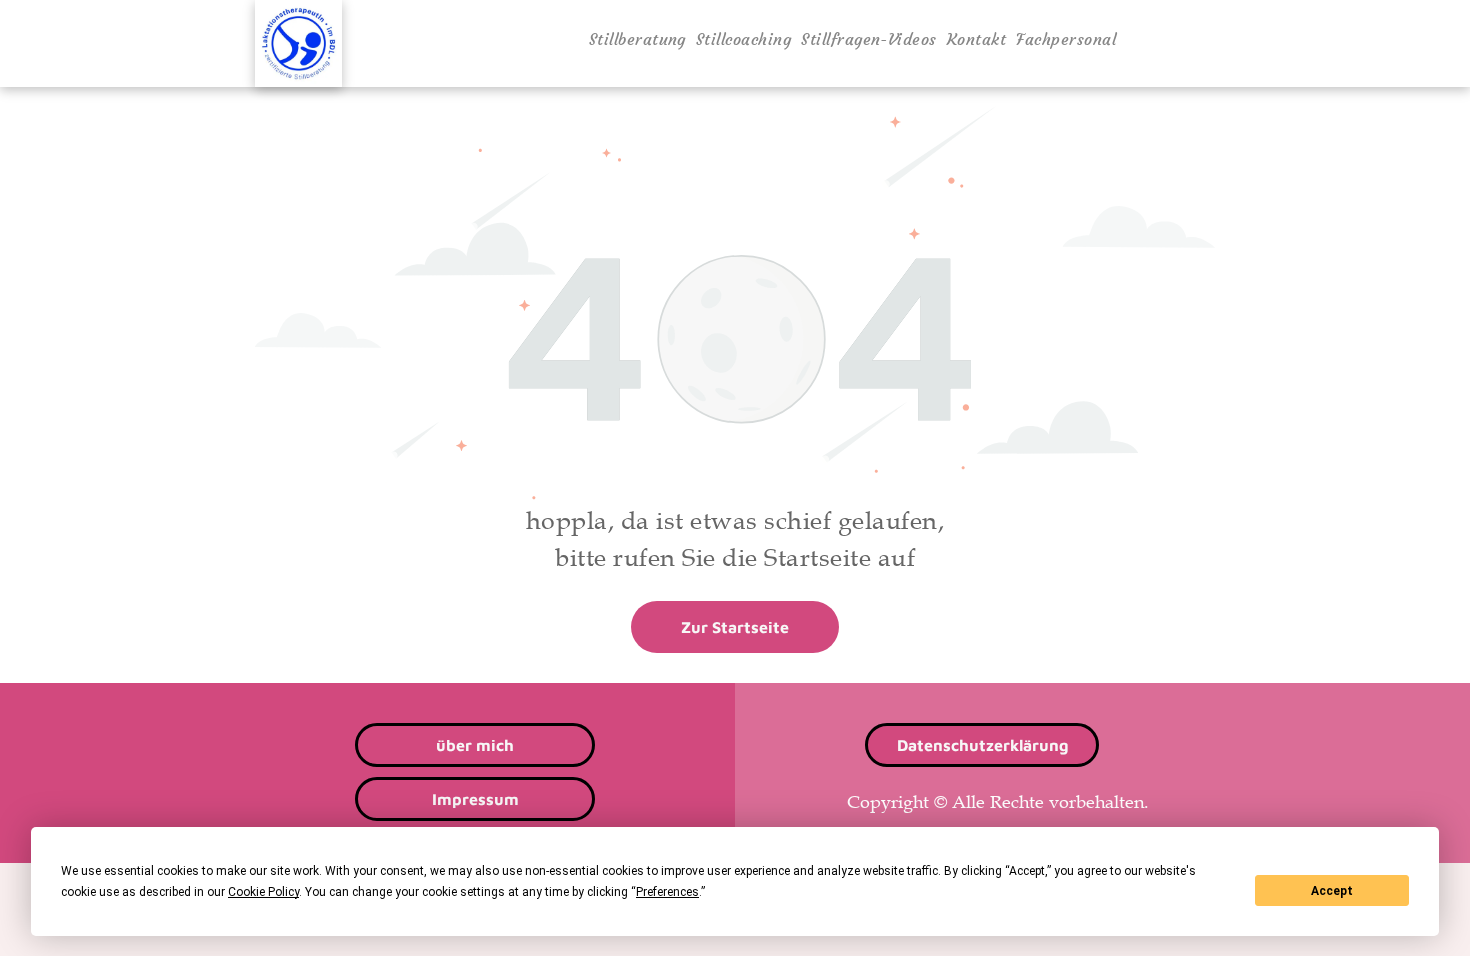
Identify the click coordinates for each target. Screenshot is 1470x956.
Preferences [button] (667, 892)
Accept (1332, 891)
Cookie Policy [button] (263, 892)
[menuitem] (637, 39)
